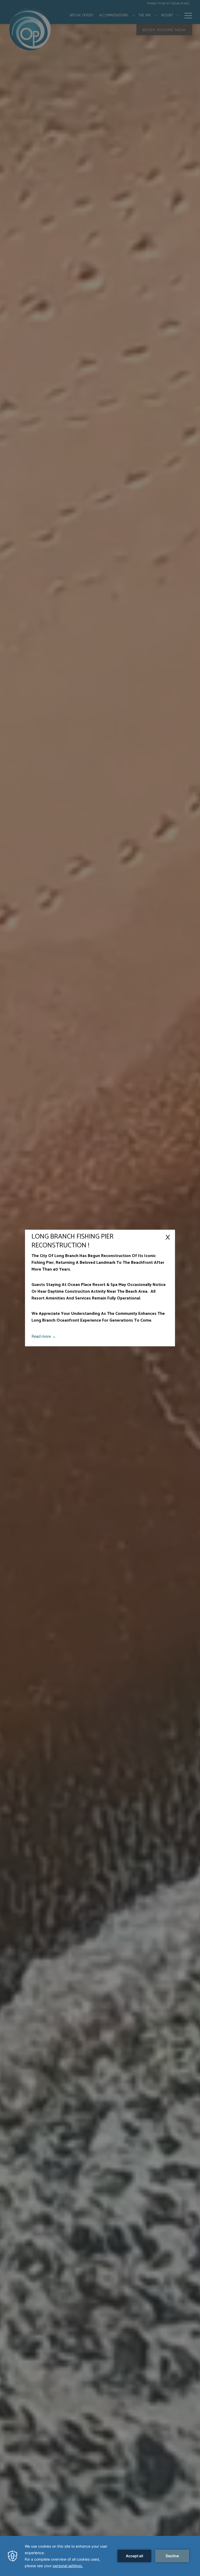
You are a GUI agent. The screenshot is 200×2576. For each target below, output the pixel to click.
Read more (42, 1337)
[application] (100, 2556)
